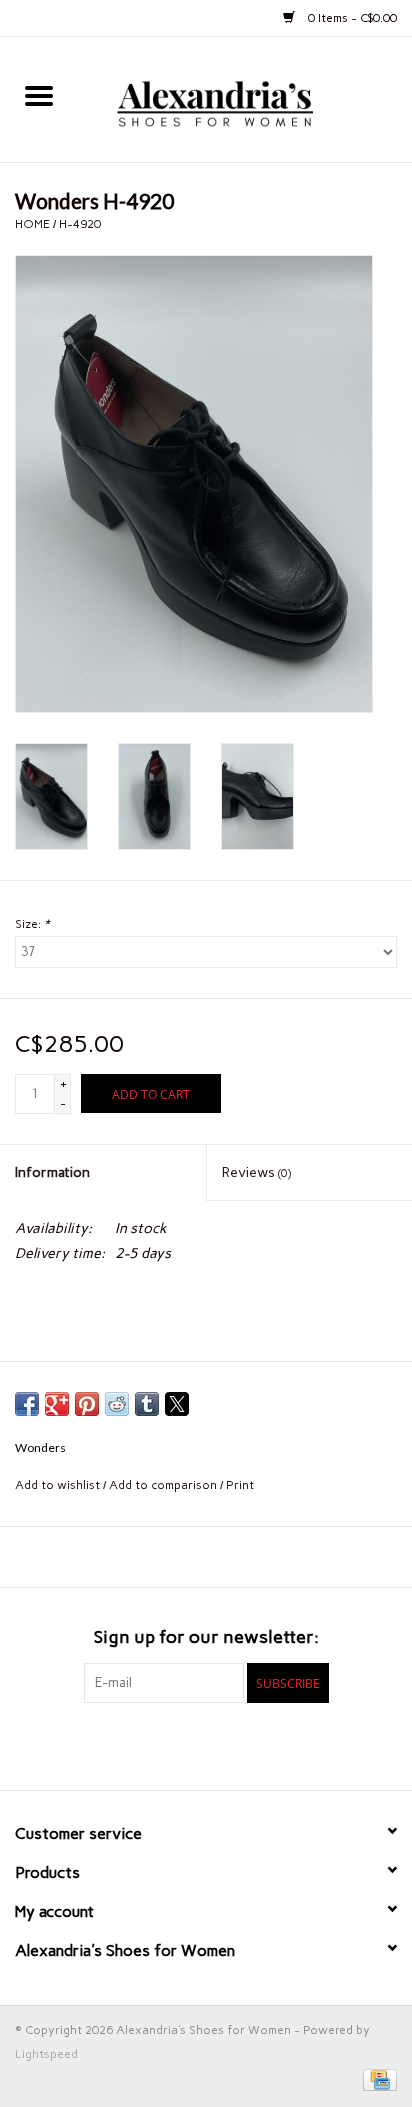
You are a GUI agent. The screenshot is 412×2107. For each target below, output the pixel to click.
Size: (32, 924)
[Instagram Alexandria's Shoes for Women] (241, 1744)
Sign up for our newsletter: (206, 1637)
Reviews (256, 1172)
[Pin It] (87, 1404)
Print (240, 1485)
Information (52, 1172)
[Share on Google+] (57, 1404)
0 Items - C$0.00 (351, 18)
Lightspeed (46, 2054)
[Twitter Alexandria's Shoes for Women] (206, 1744)
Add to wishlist (59, 1485)
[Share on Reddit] (117, 1404)
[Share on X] (177, 1404)
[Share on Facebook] (27, 1404)
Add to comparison (164, 1485)
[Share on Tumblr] (147, 1404)
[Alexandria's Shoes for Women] (245, 98)
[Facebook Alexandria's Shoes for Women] (171, 1744)
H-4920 (80, 224)
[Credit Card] (376, 2079)
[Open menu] (39, 95)
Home (32, 224)
